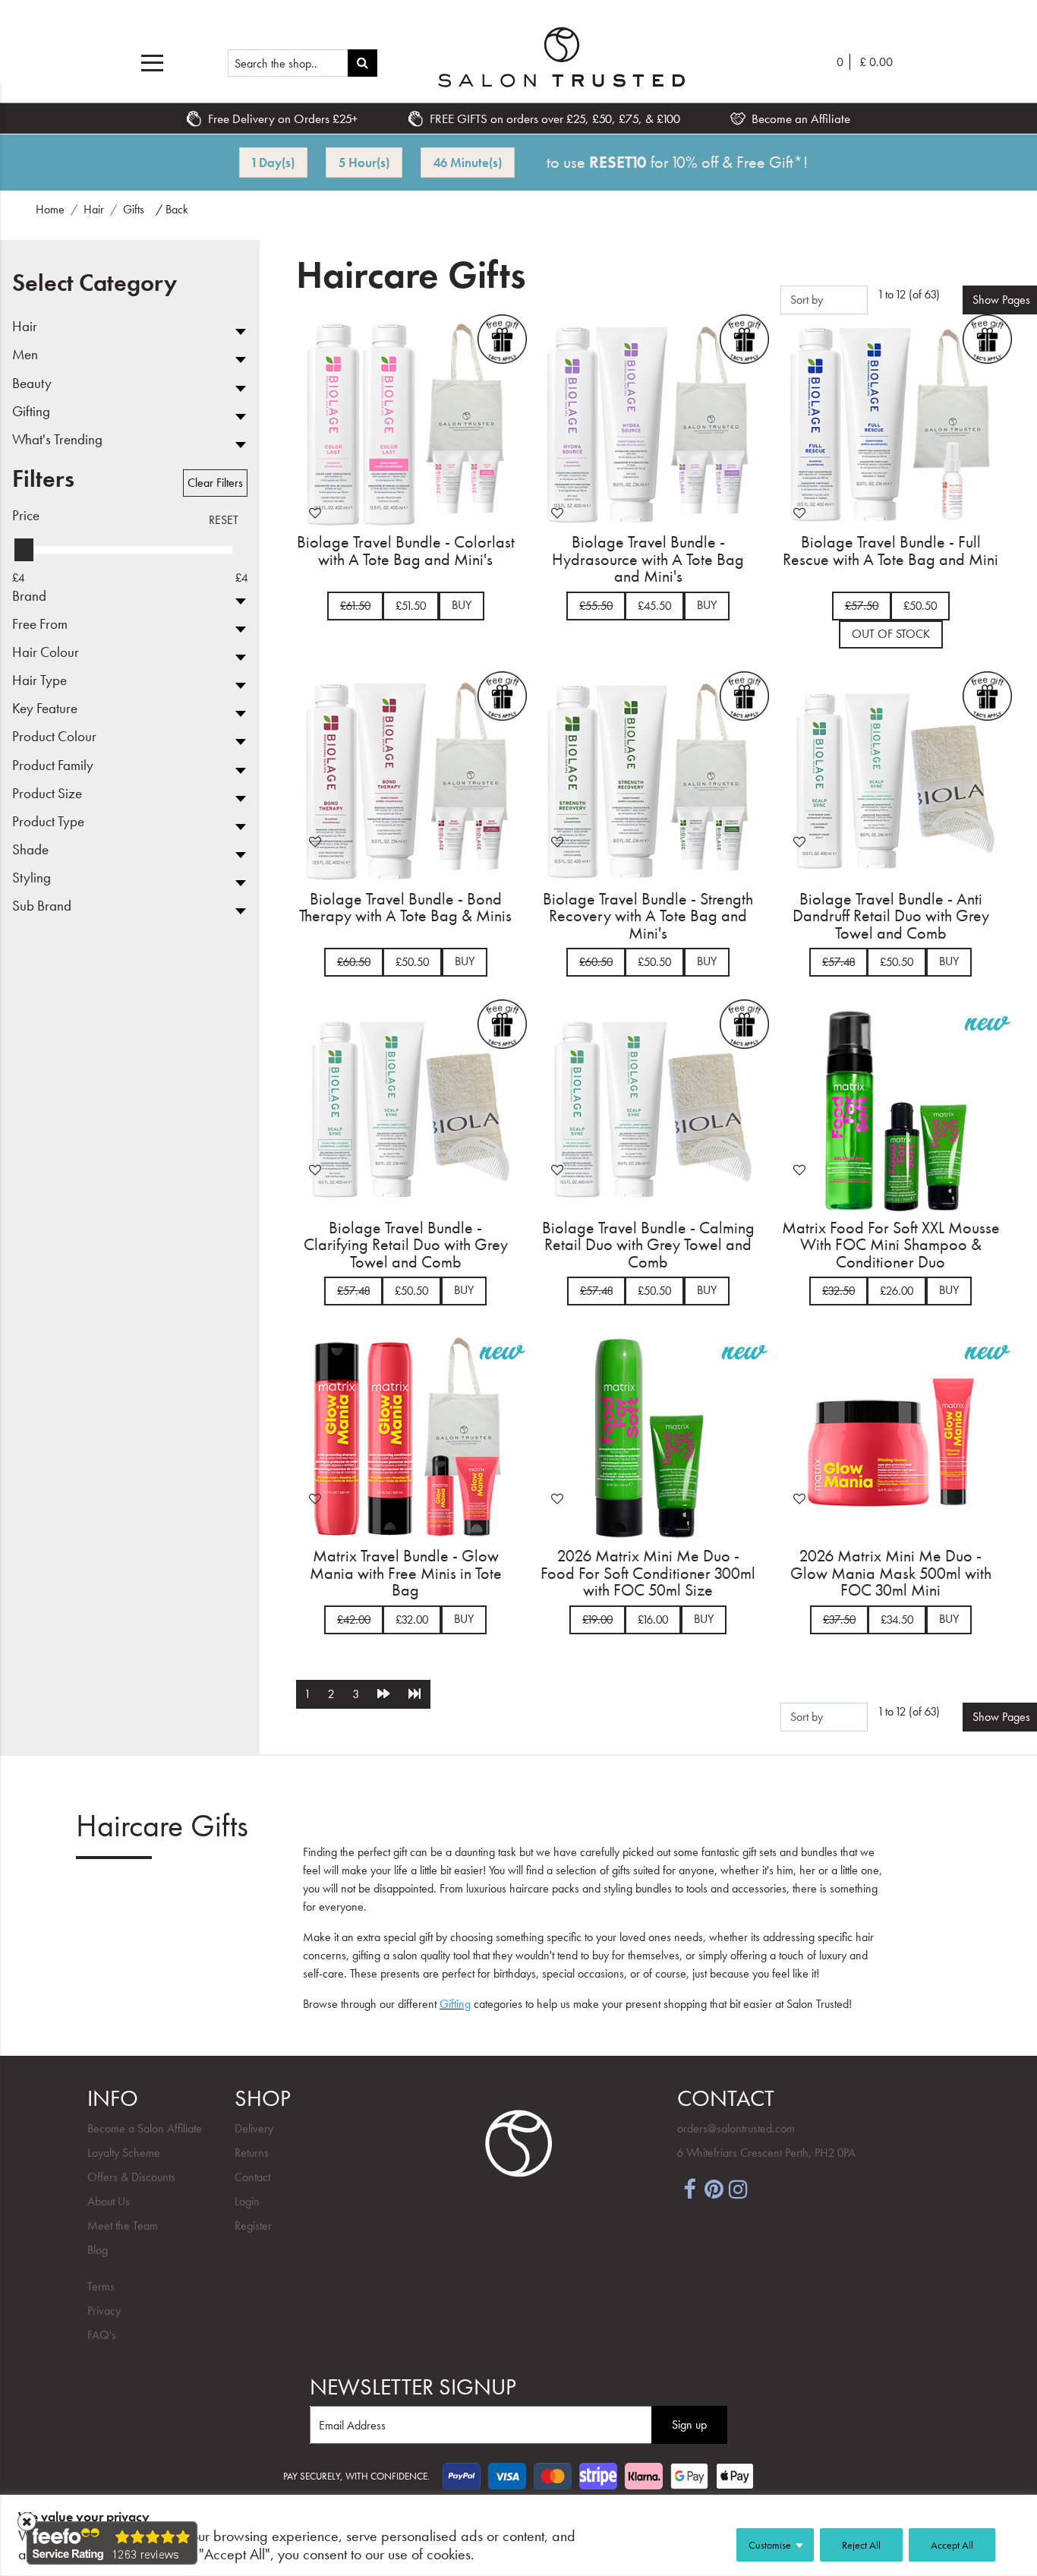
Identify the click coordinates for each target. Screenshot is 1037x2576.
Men (25, 355)
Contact (252, 2177)
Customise (770, 2545)
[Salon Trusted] (561, 57)
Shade (30, 850)
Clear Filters (215, 483)
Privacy (104, 2311)
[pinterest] (714, 2188)
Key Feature (45, 709)
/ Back (172, 209)
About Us (109, 2201)
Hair (25, 327)
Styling (32, 878)
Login (247, 2201)
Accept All (952, 2545)
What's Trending (57, 440)
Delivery (254, 2128)
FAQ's (102, 2335)
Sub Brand (42, 906)
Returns (252, 2153)
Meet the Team (123, 2226)
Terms (101, 2286)
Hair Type (39, 681)
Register (253, 2226)
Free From (40, 625)
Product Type (48, 822)
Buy (462, 605)
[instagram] (738, 2188)
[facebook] (689, 2188)
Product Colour (54, 737)
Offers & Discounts (131, 2177)
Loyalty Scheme (124, 2153)
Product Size (47, 794)
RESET (224, 520)
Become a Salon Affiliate (145, 2128)
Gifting (31, 412)
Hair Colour (46, 653)
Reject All (861, 2545)
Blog (98, 2250)
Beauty (32, 384)
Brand (29, 597)
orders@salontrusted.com (736, 2128)
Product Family (53, 766)
